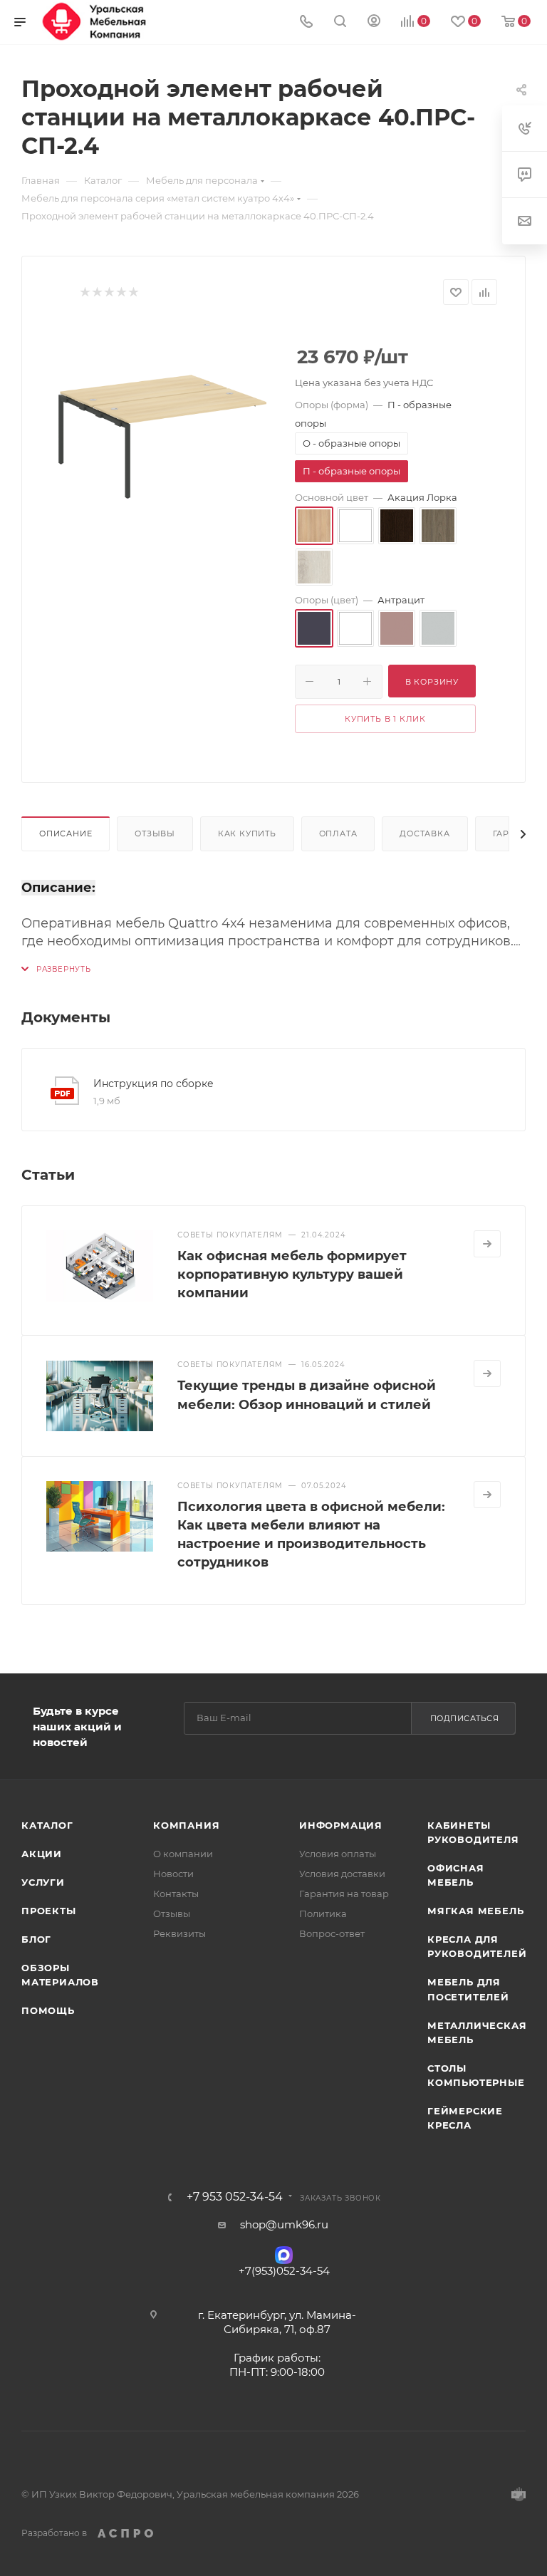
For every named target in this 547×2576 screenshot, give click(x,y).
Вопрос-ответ (332, 1933)
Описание (66, 833)
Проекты (49, 1911)
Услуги (43, 1882)
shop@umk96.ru (284, 2224)
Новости (173, 1874)
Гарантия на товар (344, 1894)
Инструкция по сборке (153, 1084)
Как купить (247, 833)
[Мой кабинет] (374, 22)
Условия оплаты (338, 1854)
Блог (36, 1939)
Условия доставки (342, 1874)
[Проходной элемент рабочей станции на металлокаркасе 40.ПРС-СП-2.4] (162, 432)
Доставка (424, 833)
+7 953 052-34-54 (235, 2197)
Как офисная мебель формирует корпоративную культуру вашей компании (292, 1274)
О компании (183, 1854)
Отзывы (155, 833)
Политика (323, 1913)
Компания (186, 1825)
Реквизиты (179, 1933)
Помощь (48, 2010)
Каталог (47, 1825)
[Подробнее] (487, 1244)
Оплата (338, 833)
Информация (341, 1825)
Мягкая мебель (475, 1911)
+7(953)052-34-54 (284, 2271)
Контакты (176, 1894)
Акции (42, 1854)
